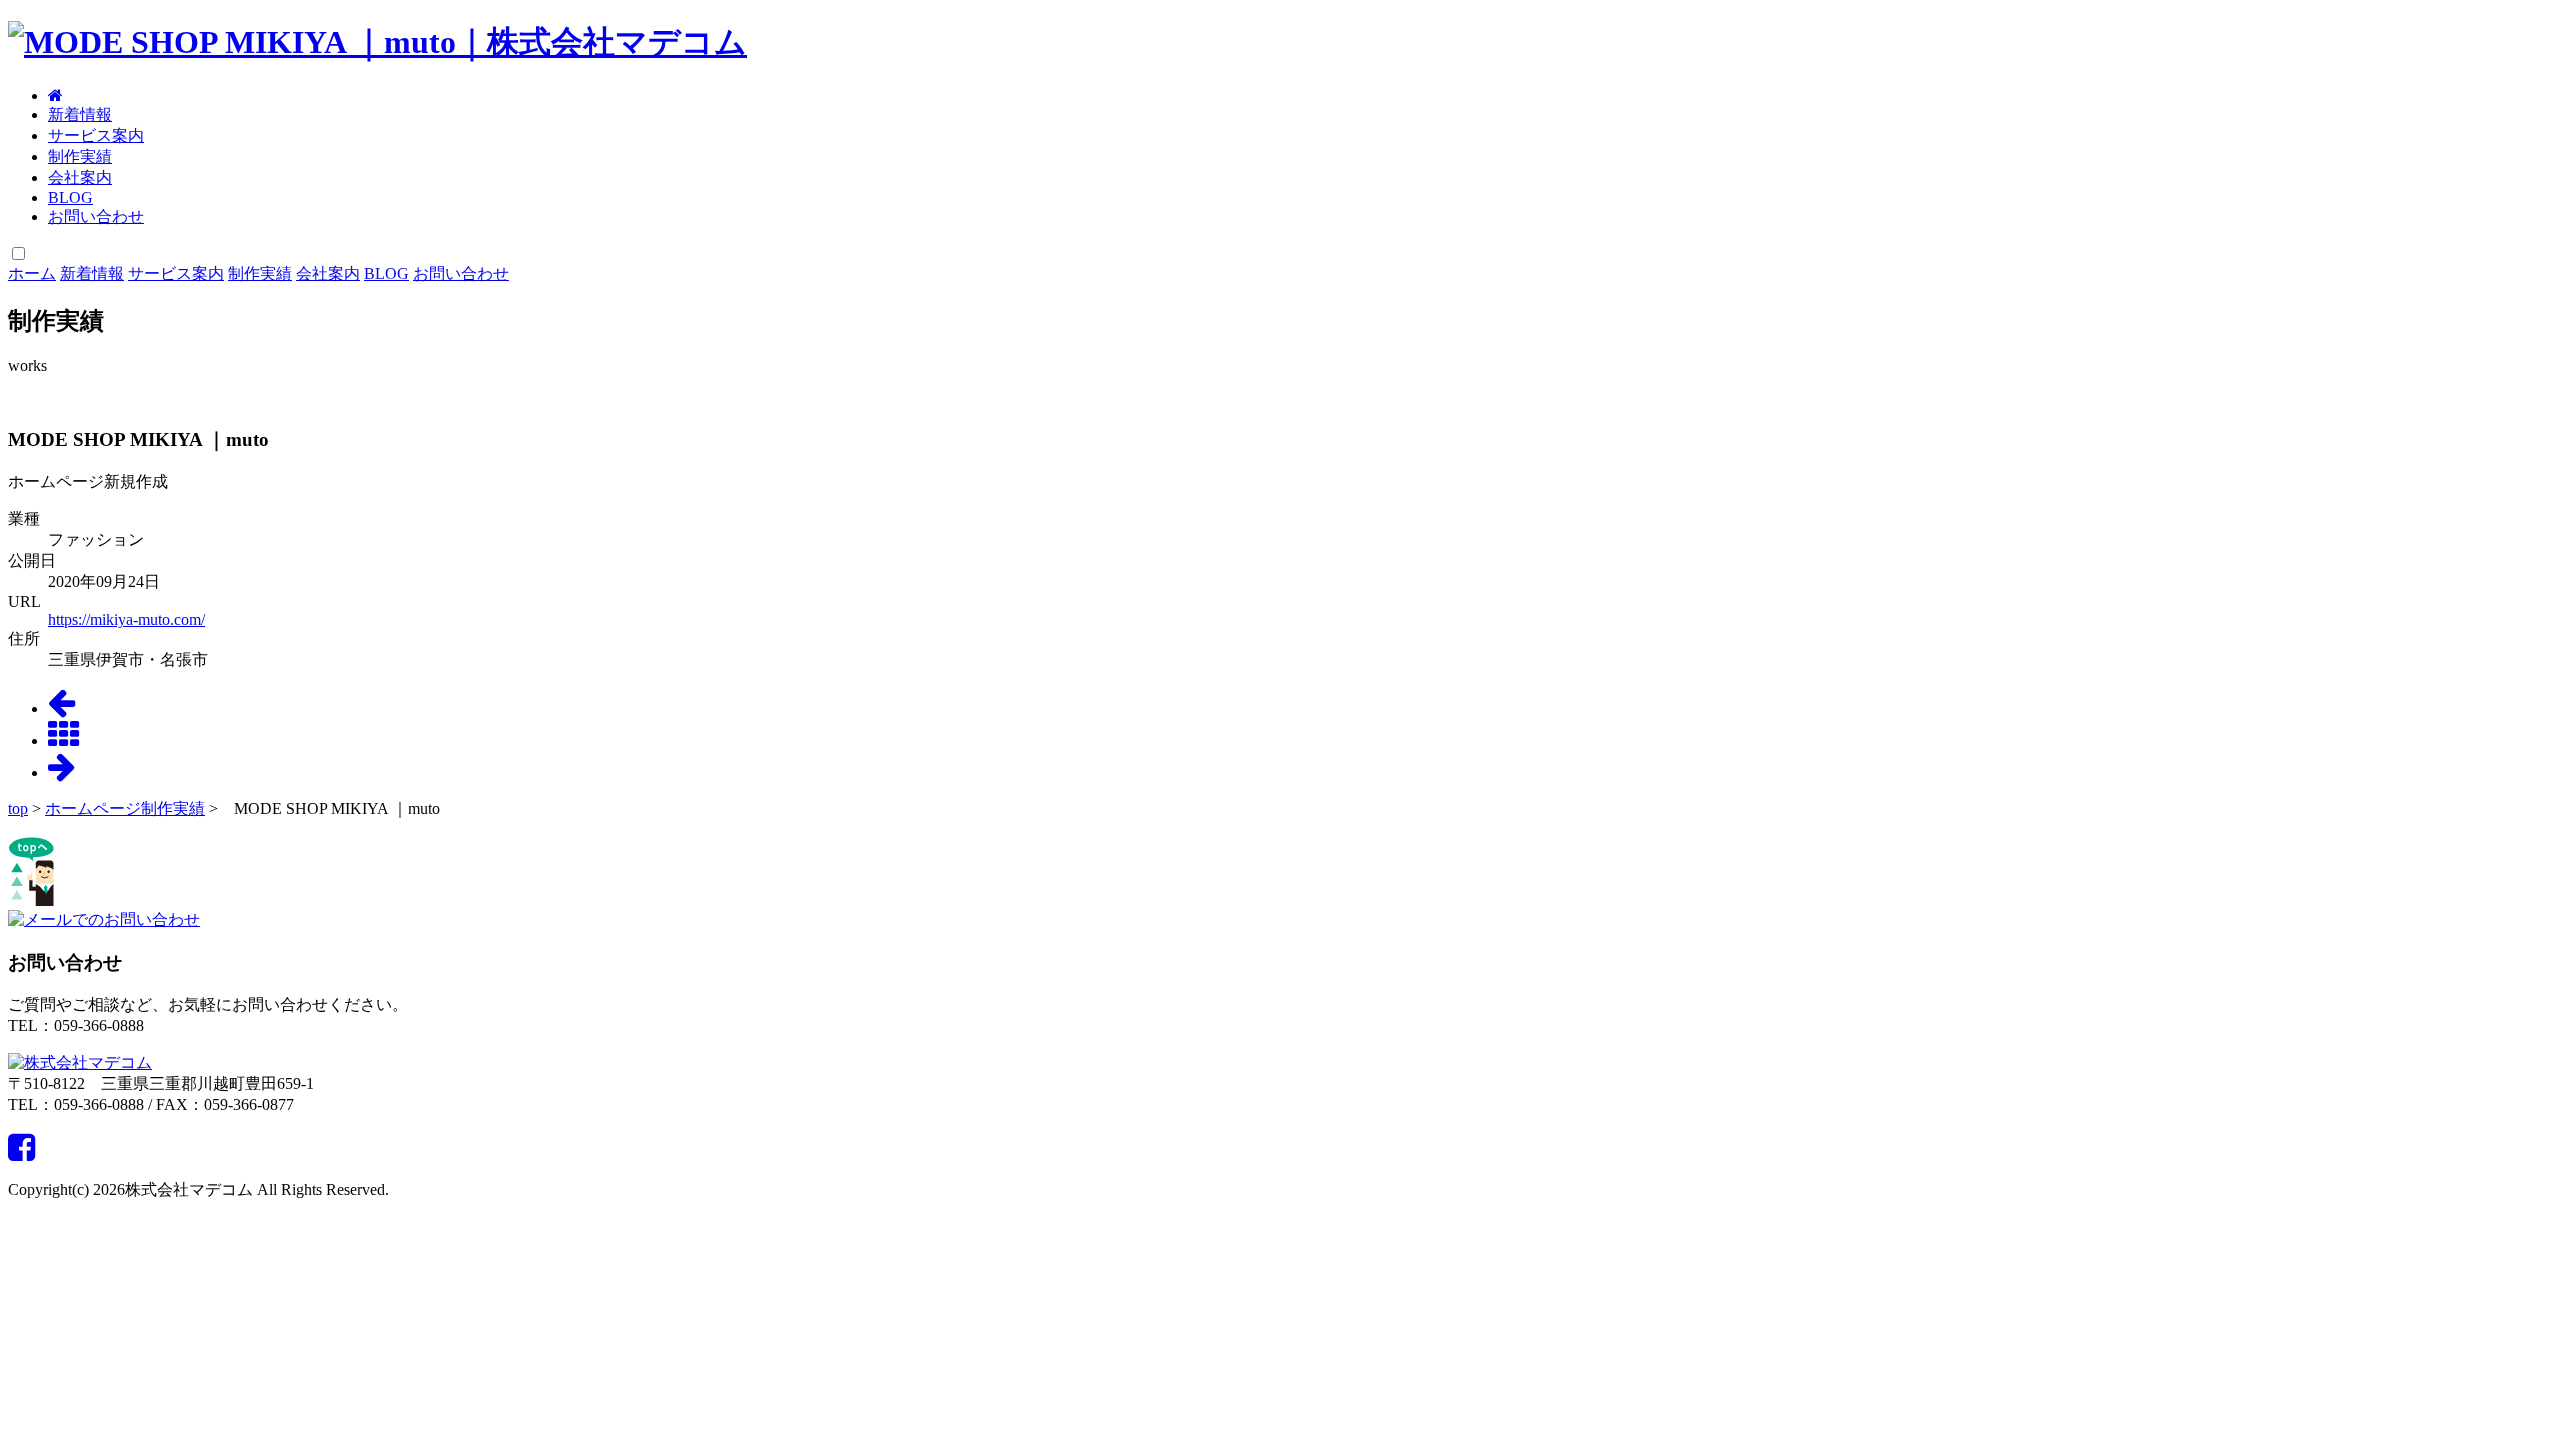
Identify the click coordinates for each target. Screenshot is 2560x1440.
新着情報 (80, 114)
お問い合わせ (96, 216)
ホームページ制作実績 (125, 808)
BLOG (70, 197)
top (18, 808)
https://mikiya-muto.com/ (126, 619)
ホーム (32, 273)
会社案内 (80, 177)
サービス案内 (96, 135)
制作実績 (80, 156)
